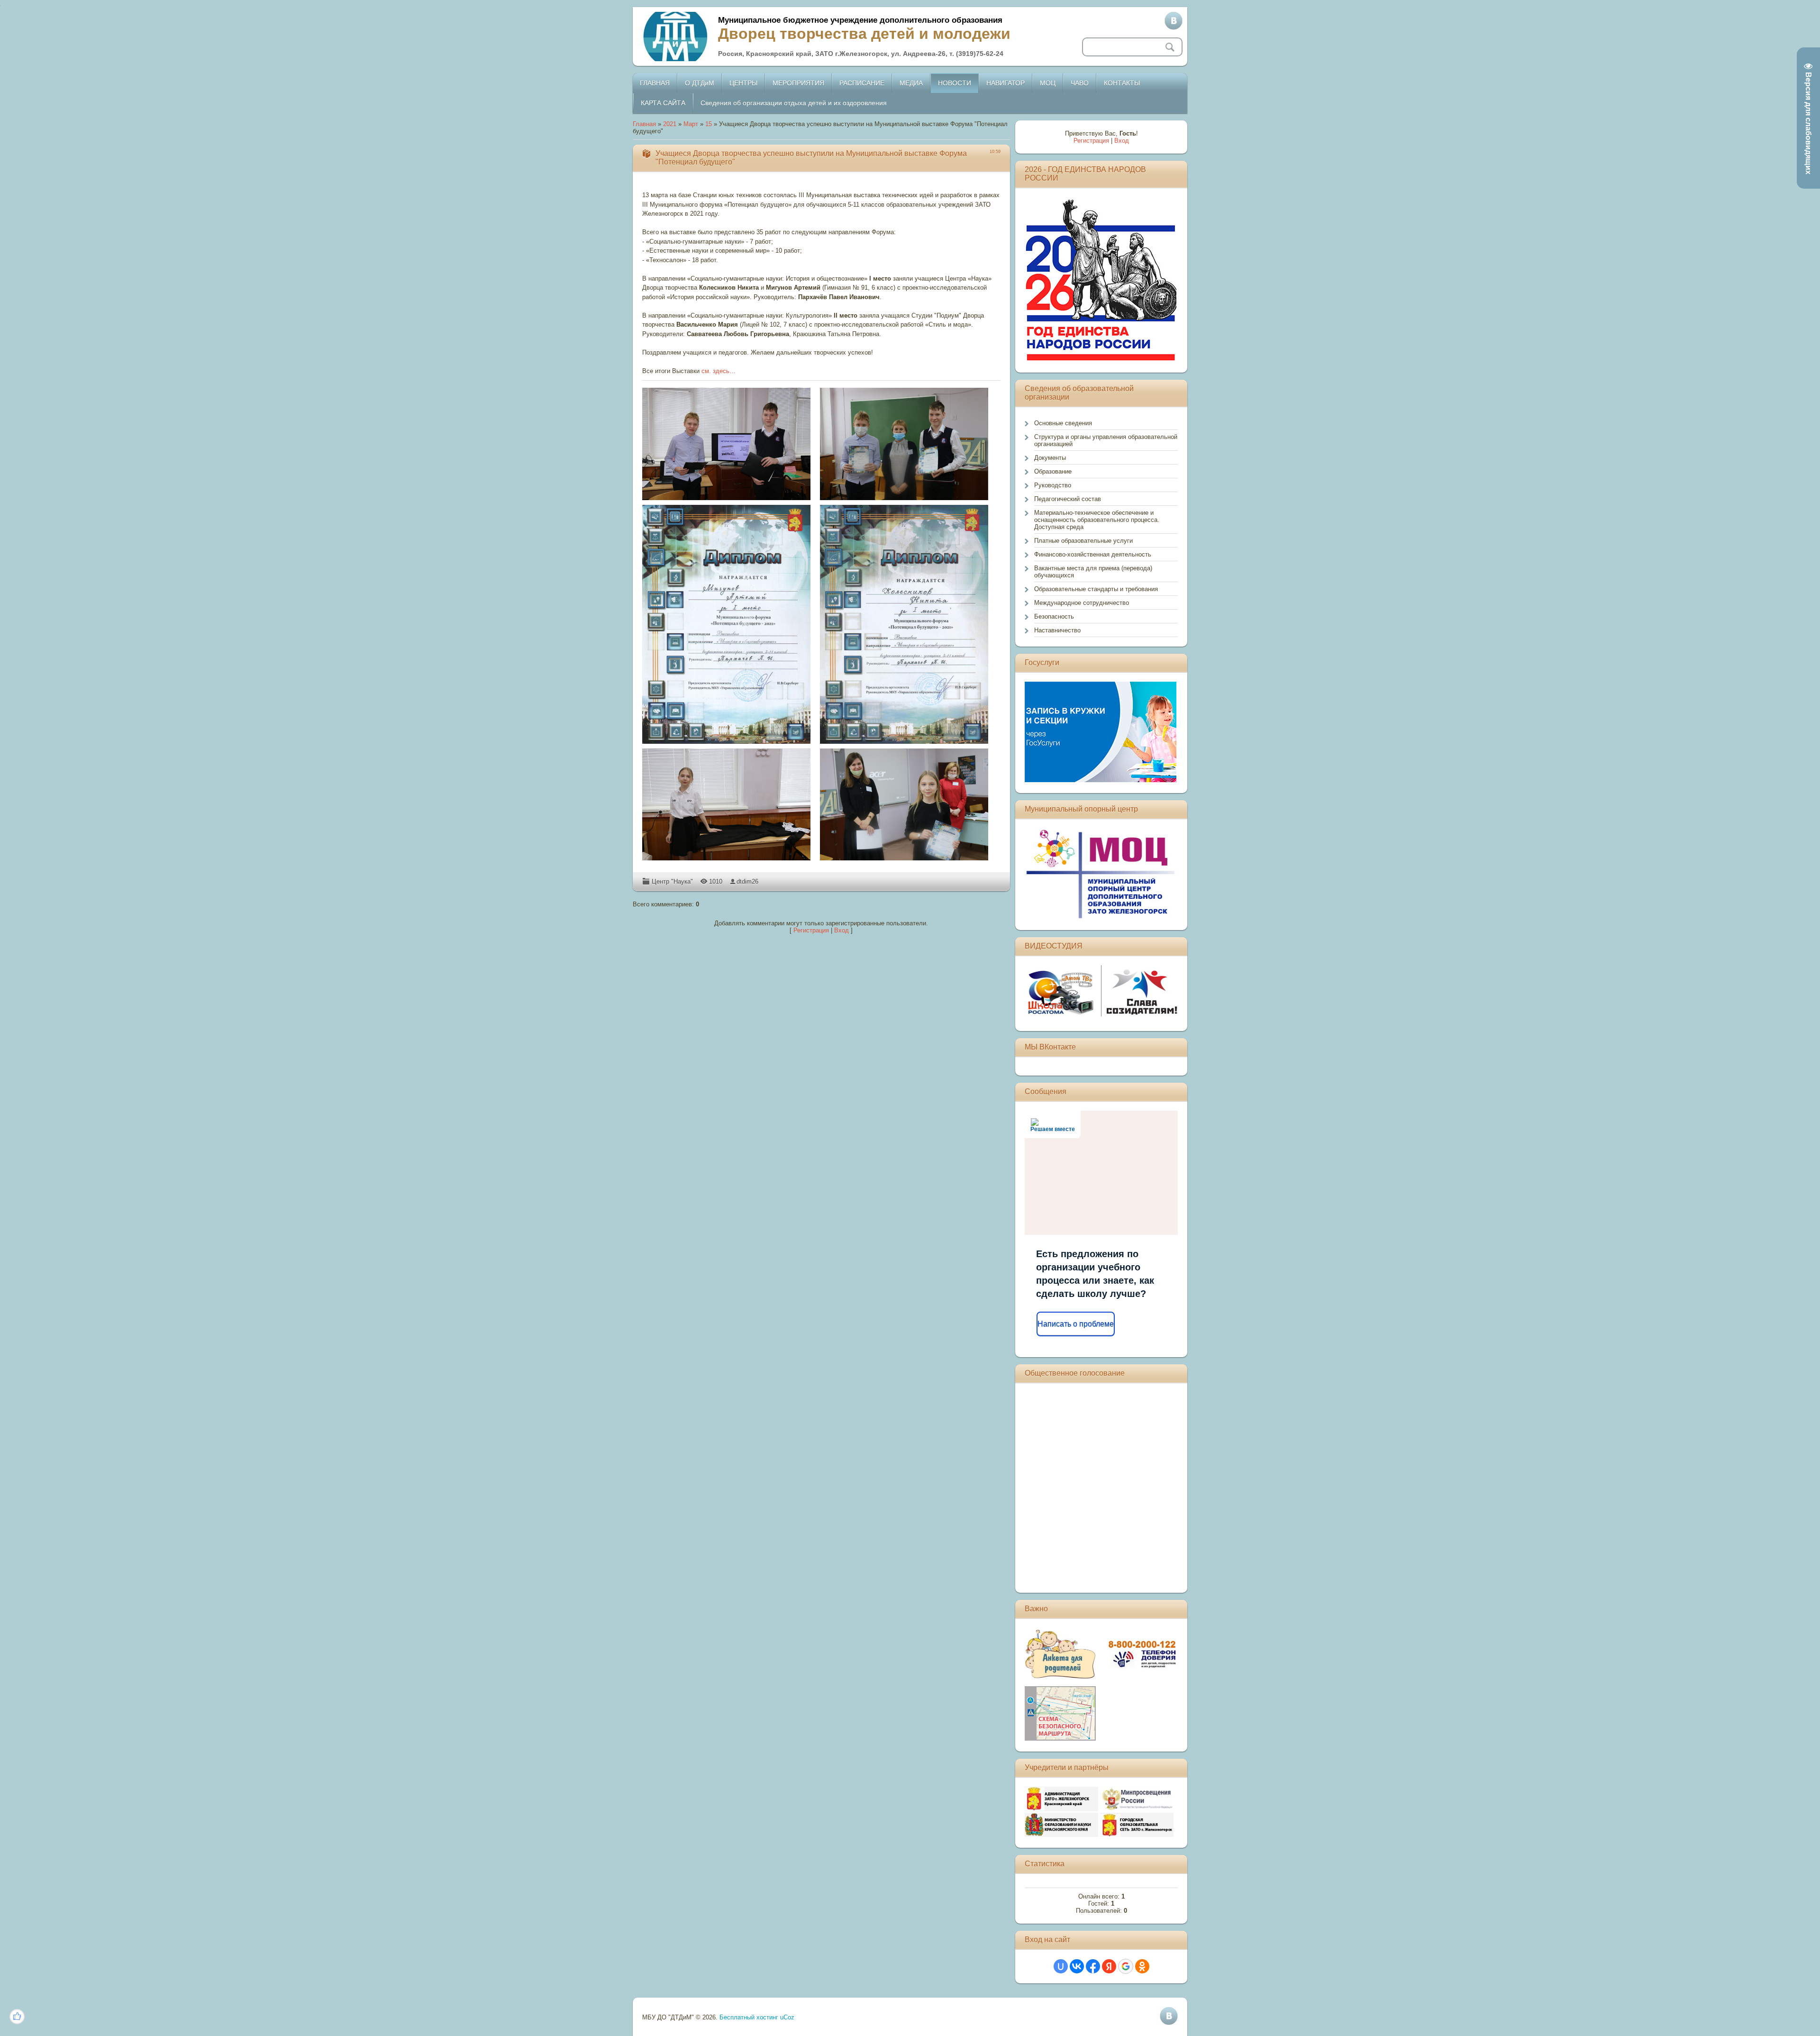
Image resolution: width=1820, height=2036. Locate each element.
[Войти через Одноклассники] (1142, 1966)
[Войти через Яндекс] (1109, 1966)
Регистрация (811, 930)
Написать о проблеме (1076, 1324)
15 (709, 124)
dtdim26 (747, 881)
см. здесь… (719, 371)
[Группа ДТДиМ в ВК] (1174, 21)
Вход (842, 930)
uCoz (787, 2017)
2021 (670, 124)
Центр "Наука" (672, 881)
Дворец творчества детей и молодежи (864, 34)
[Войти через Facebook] (1093, 1966)
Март (691, 124)
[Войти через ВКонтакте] (1077, 1966)
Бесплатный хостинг (749, 2017)
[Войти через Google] (1126, 1966)
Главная (644, 124)
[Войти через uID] (1061, 1966)
